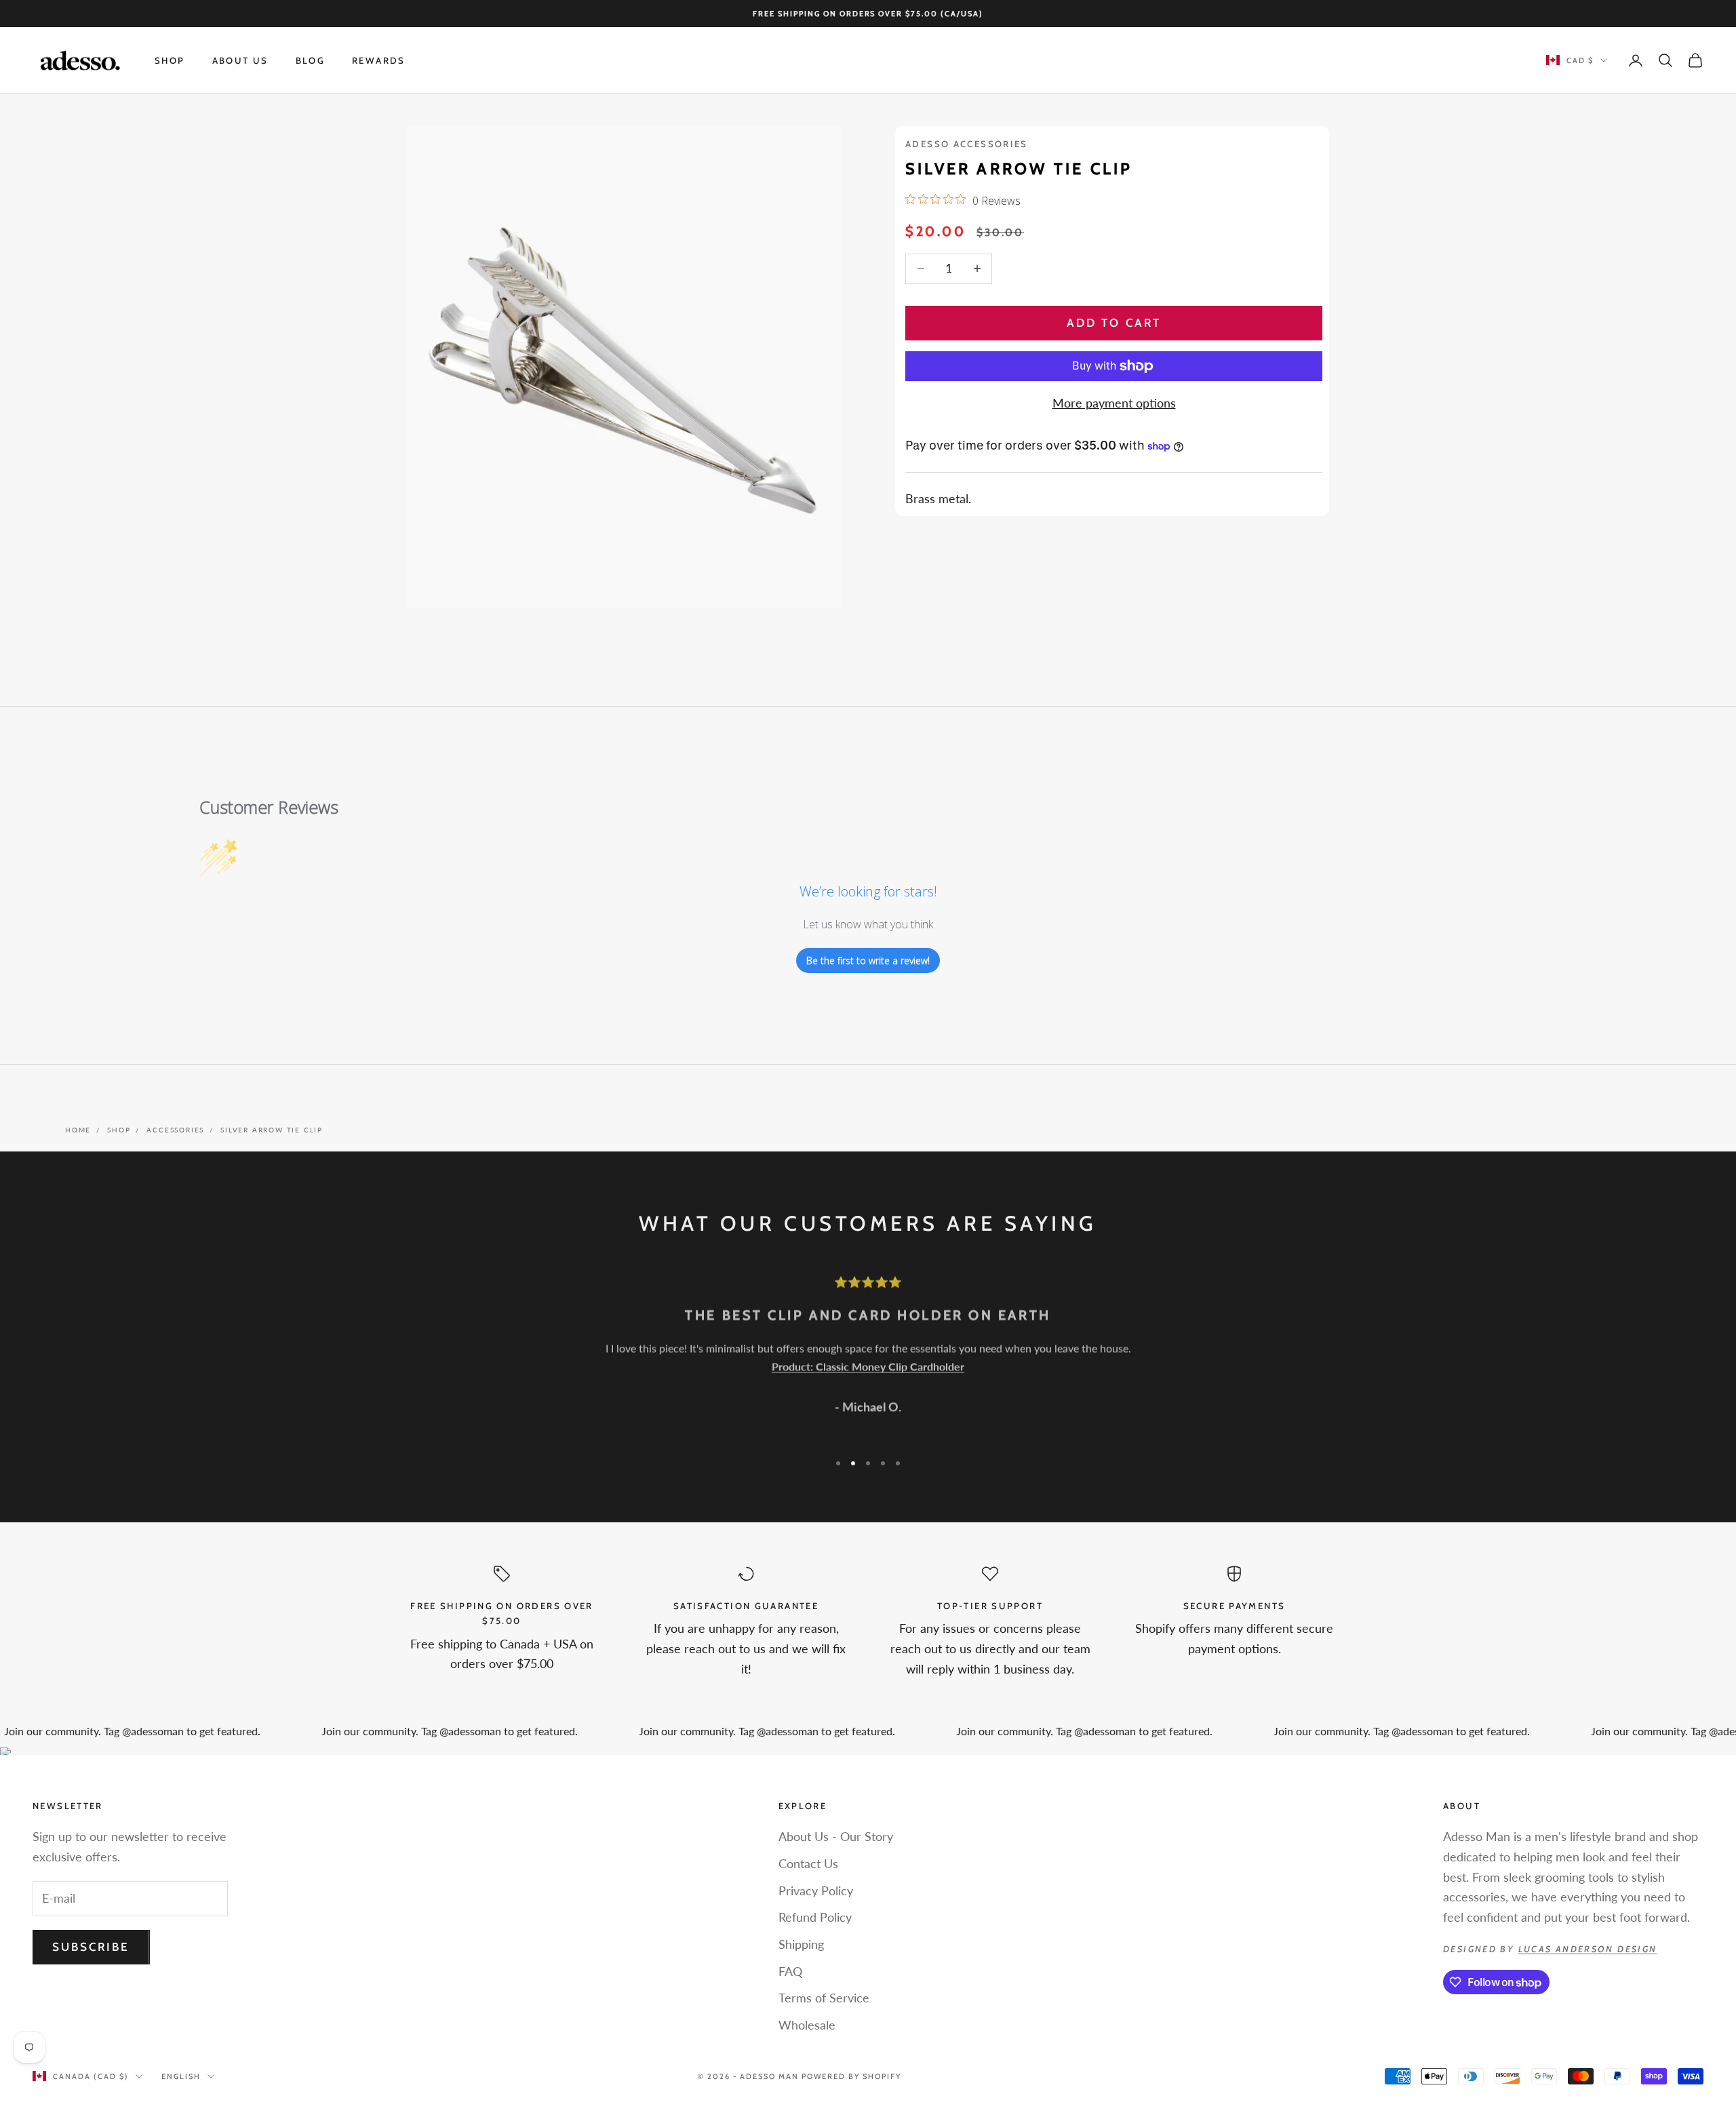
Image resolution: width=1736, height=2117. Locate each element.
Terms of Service (824, 1998)
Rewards (379, 60)
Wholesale (807, 2025)
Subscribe (91, 1947)
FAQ (790, 1971)
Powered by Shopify (851, 2076)
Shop (170, 60)
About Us (240, 60)
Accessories (175, 1130)
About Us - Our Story (836, 1836)
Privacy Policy (816, 1891)
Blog (311, 60)
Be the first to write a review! (868, 961)
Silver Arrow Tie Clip (272, 1130)
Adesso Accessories (967, 144)
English (181, 2076)
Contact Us (808, 1863)
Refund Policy (815, 1917)
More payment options (1114, 403)
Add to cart (1114, 323)
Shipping (801, 1944)
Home (78, 1130)
